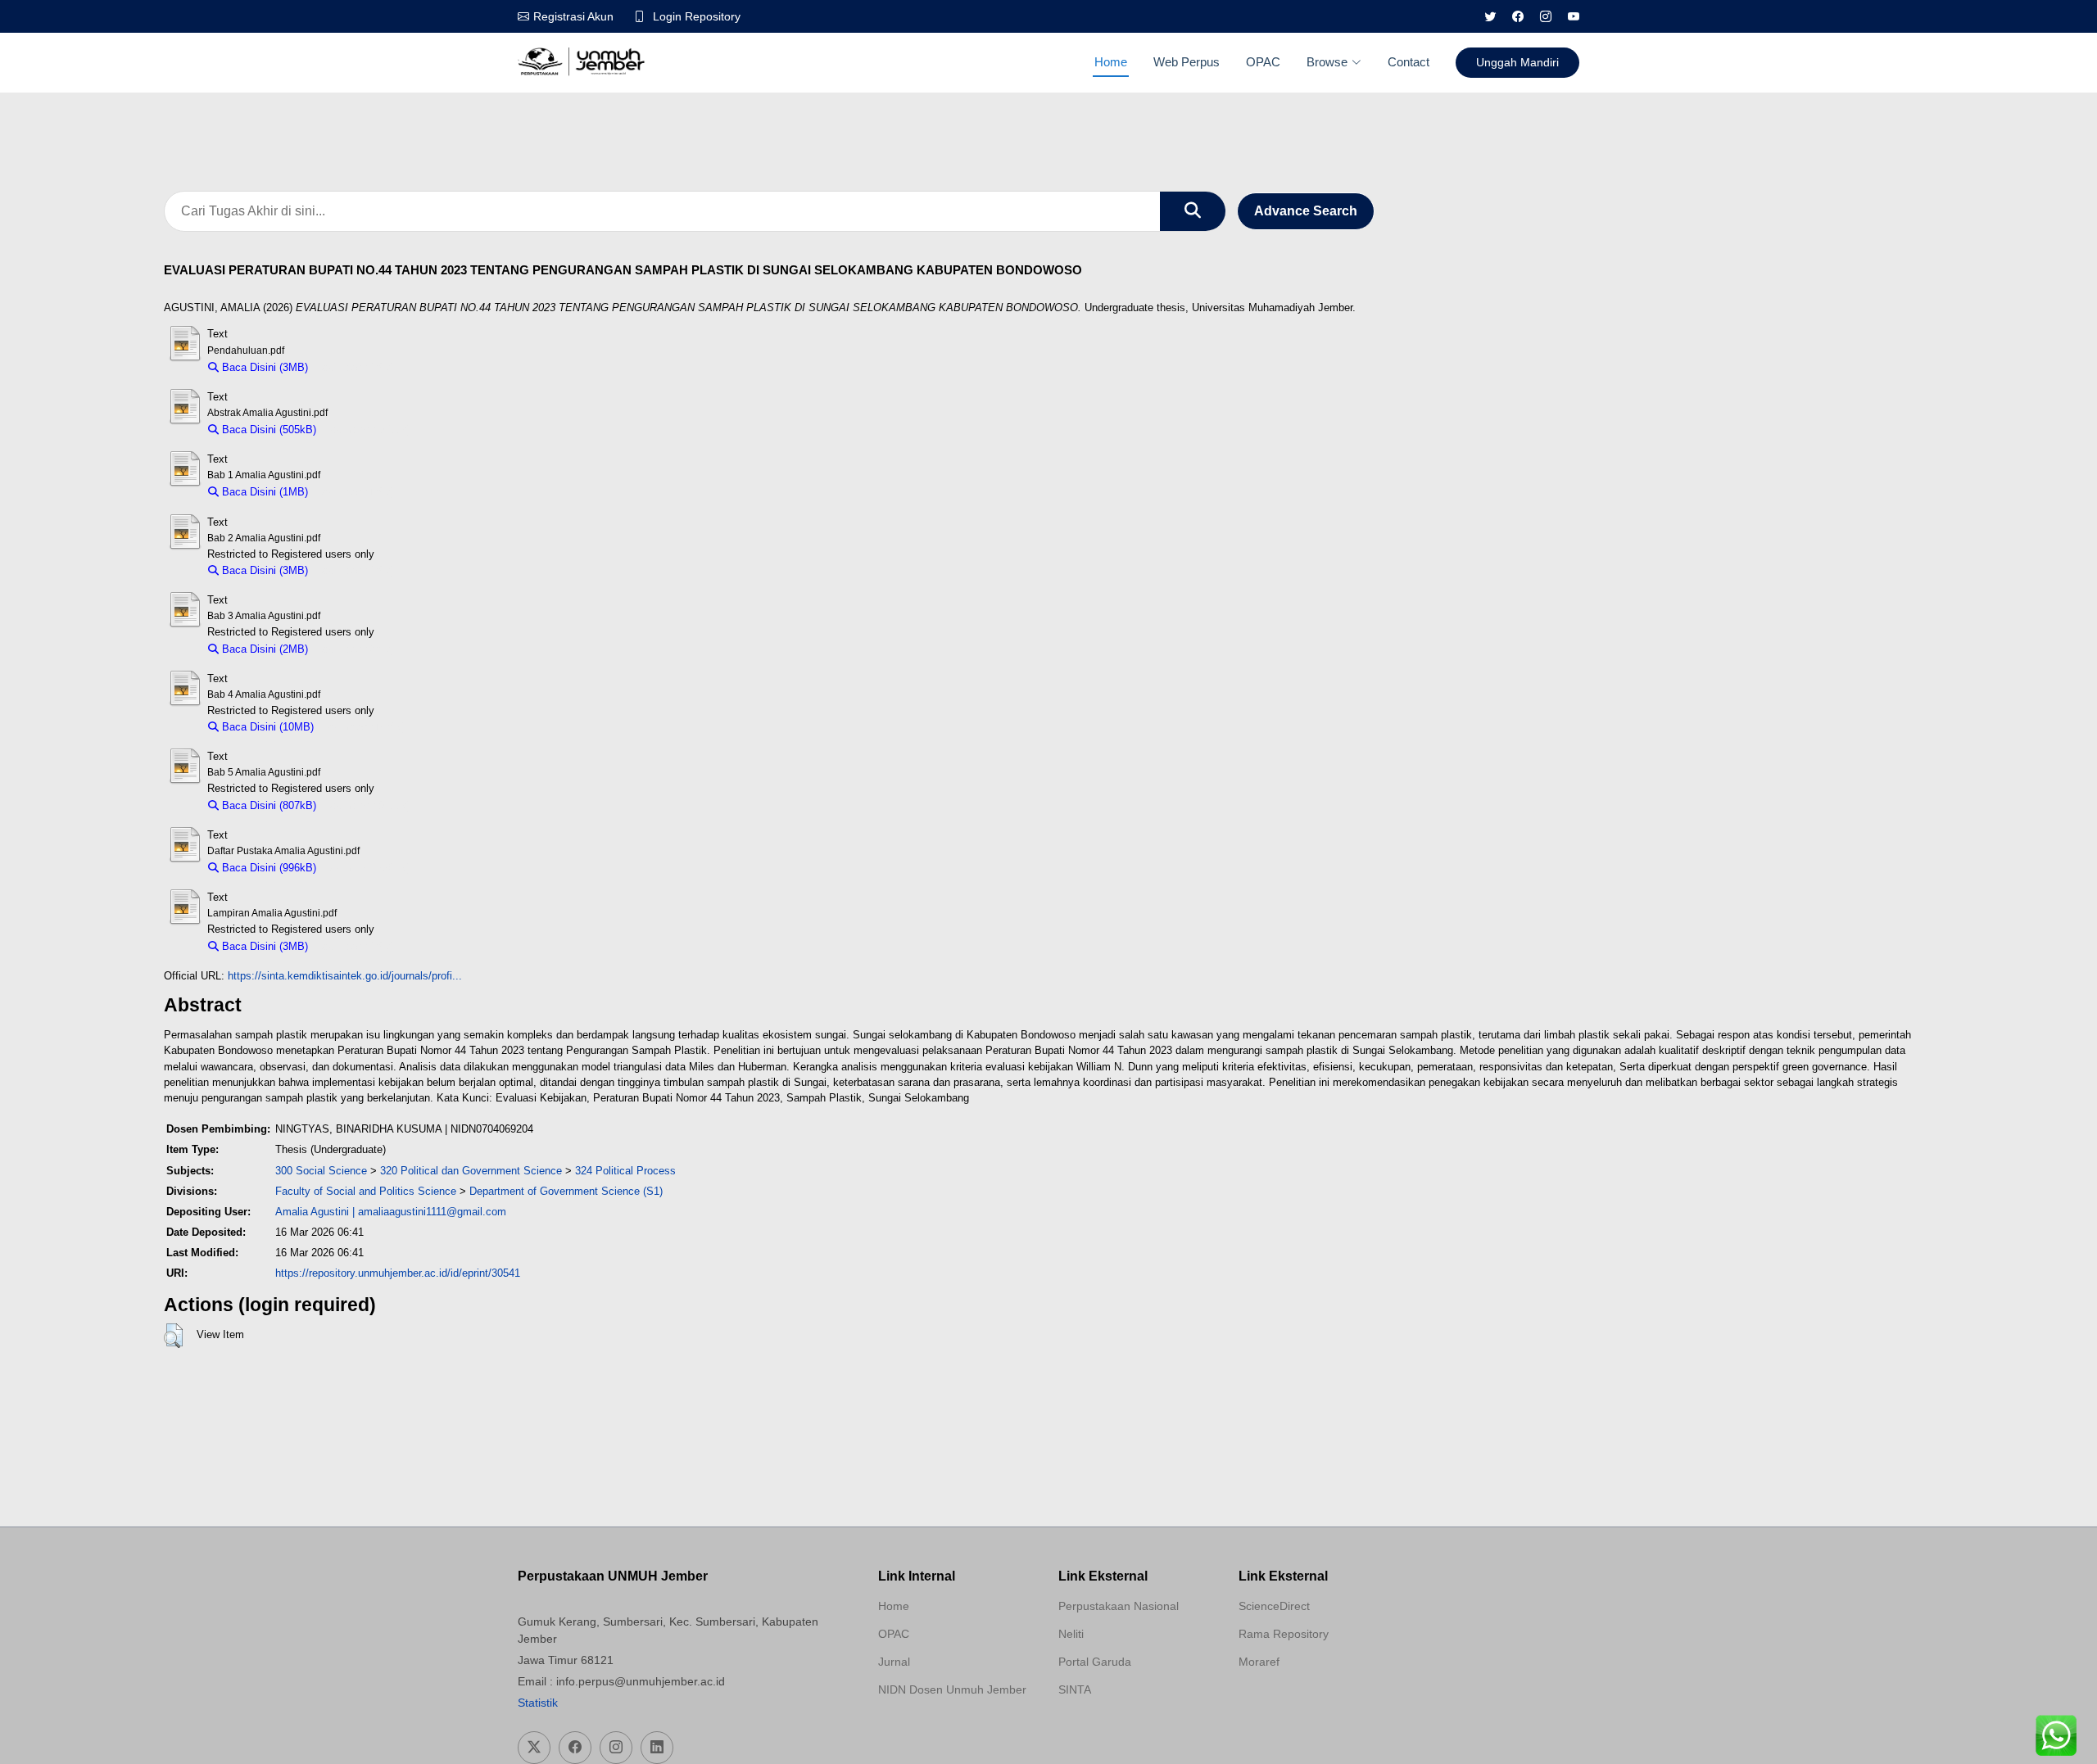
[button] (173, 1336)
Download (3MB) (355, 367)
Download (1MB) (355, 492)
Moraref (1259, 1662)
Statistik (538, 1703)
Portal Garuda (1095, 1662)
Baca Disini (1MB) (263, 492)
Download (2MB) (355, 649)
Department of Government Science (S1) (566, 1191)
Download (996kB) (367, 868)
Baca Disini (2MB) (263, 649)
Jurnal (894, 1662)
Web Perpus (1187, 62)
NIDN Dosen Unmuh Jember (952, 1689)
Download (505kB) (367, 430)
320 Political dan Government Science (471, 1171)
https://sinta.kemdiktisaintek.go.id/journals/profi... (345, 976)
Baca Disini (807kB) (267, 805)
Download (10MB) (364, 727)
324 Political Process (625, 1171)
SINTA (1075, 1689)
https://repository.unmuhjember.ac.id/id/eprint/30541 (398, 1273)
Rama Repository (1284, 1634)
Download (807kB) (367, 805)
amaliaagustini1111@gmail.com (432, 1212)
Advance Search (1306, 211)
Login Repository (697, 16)
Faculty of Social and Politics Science (366, 1191)
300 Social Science (321, 1171)
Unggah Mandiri (1517, 62)
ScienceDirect (1274, 1606)
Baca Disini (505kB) (267, 430)
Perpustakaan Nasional (1119, 1606)
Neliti (1071, 1634)
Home (1111, 62)
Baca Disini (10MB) (266, 727)
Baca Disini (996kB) (267, 868)
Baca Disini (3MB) (263, 367)
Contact (1409, 62)
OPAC (1263, 62)
